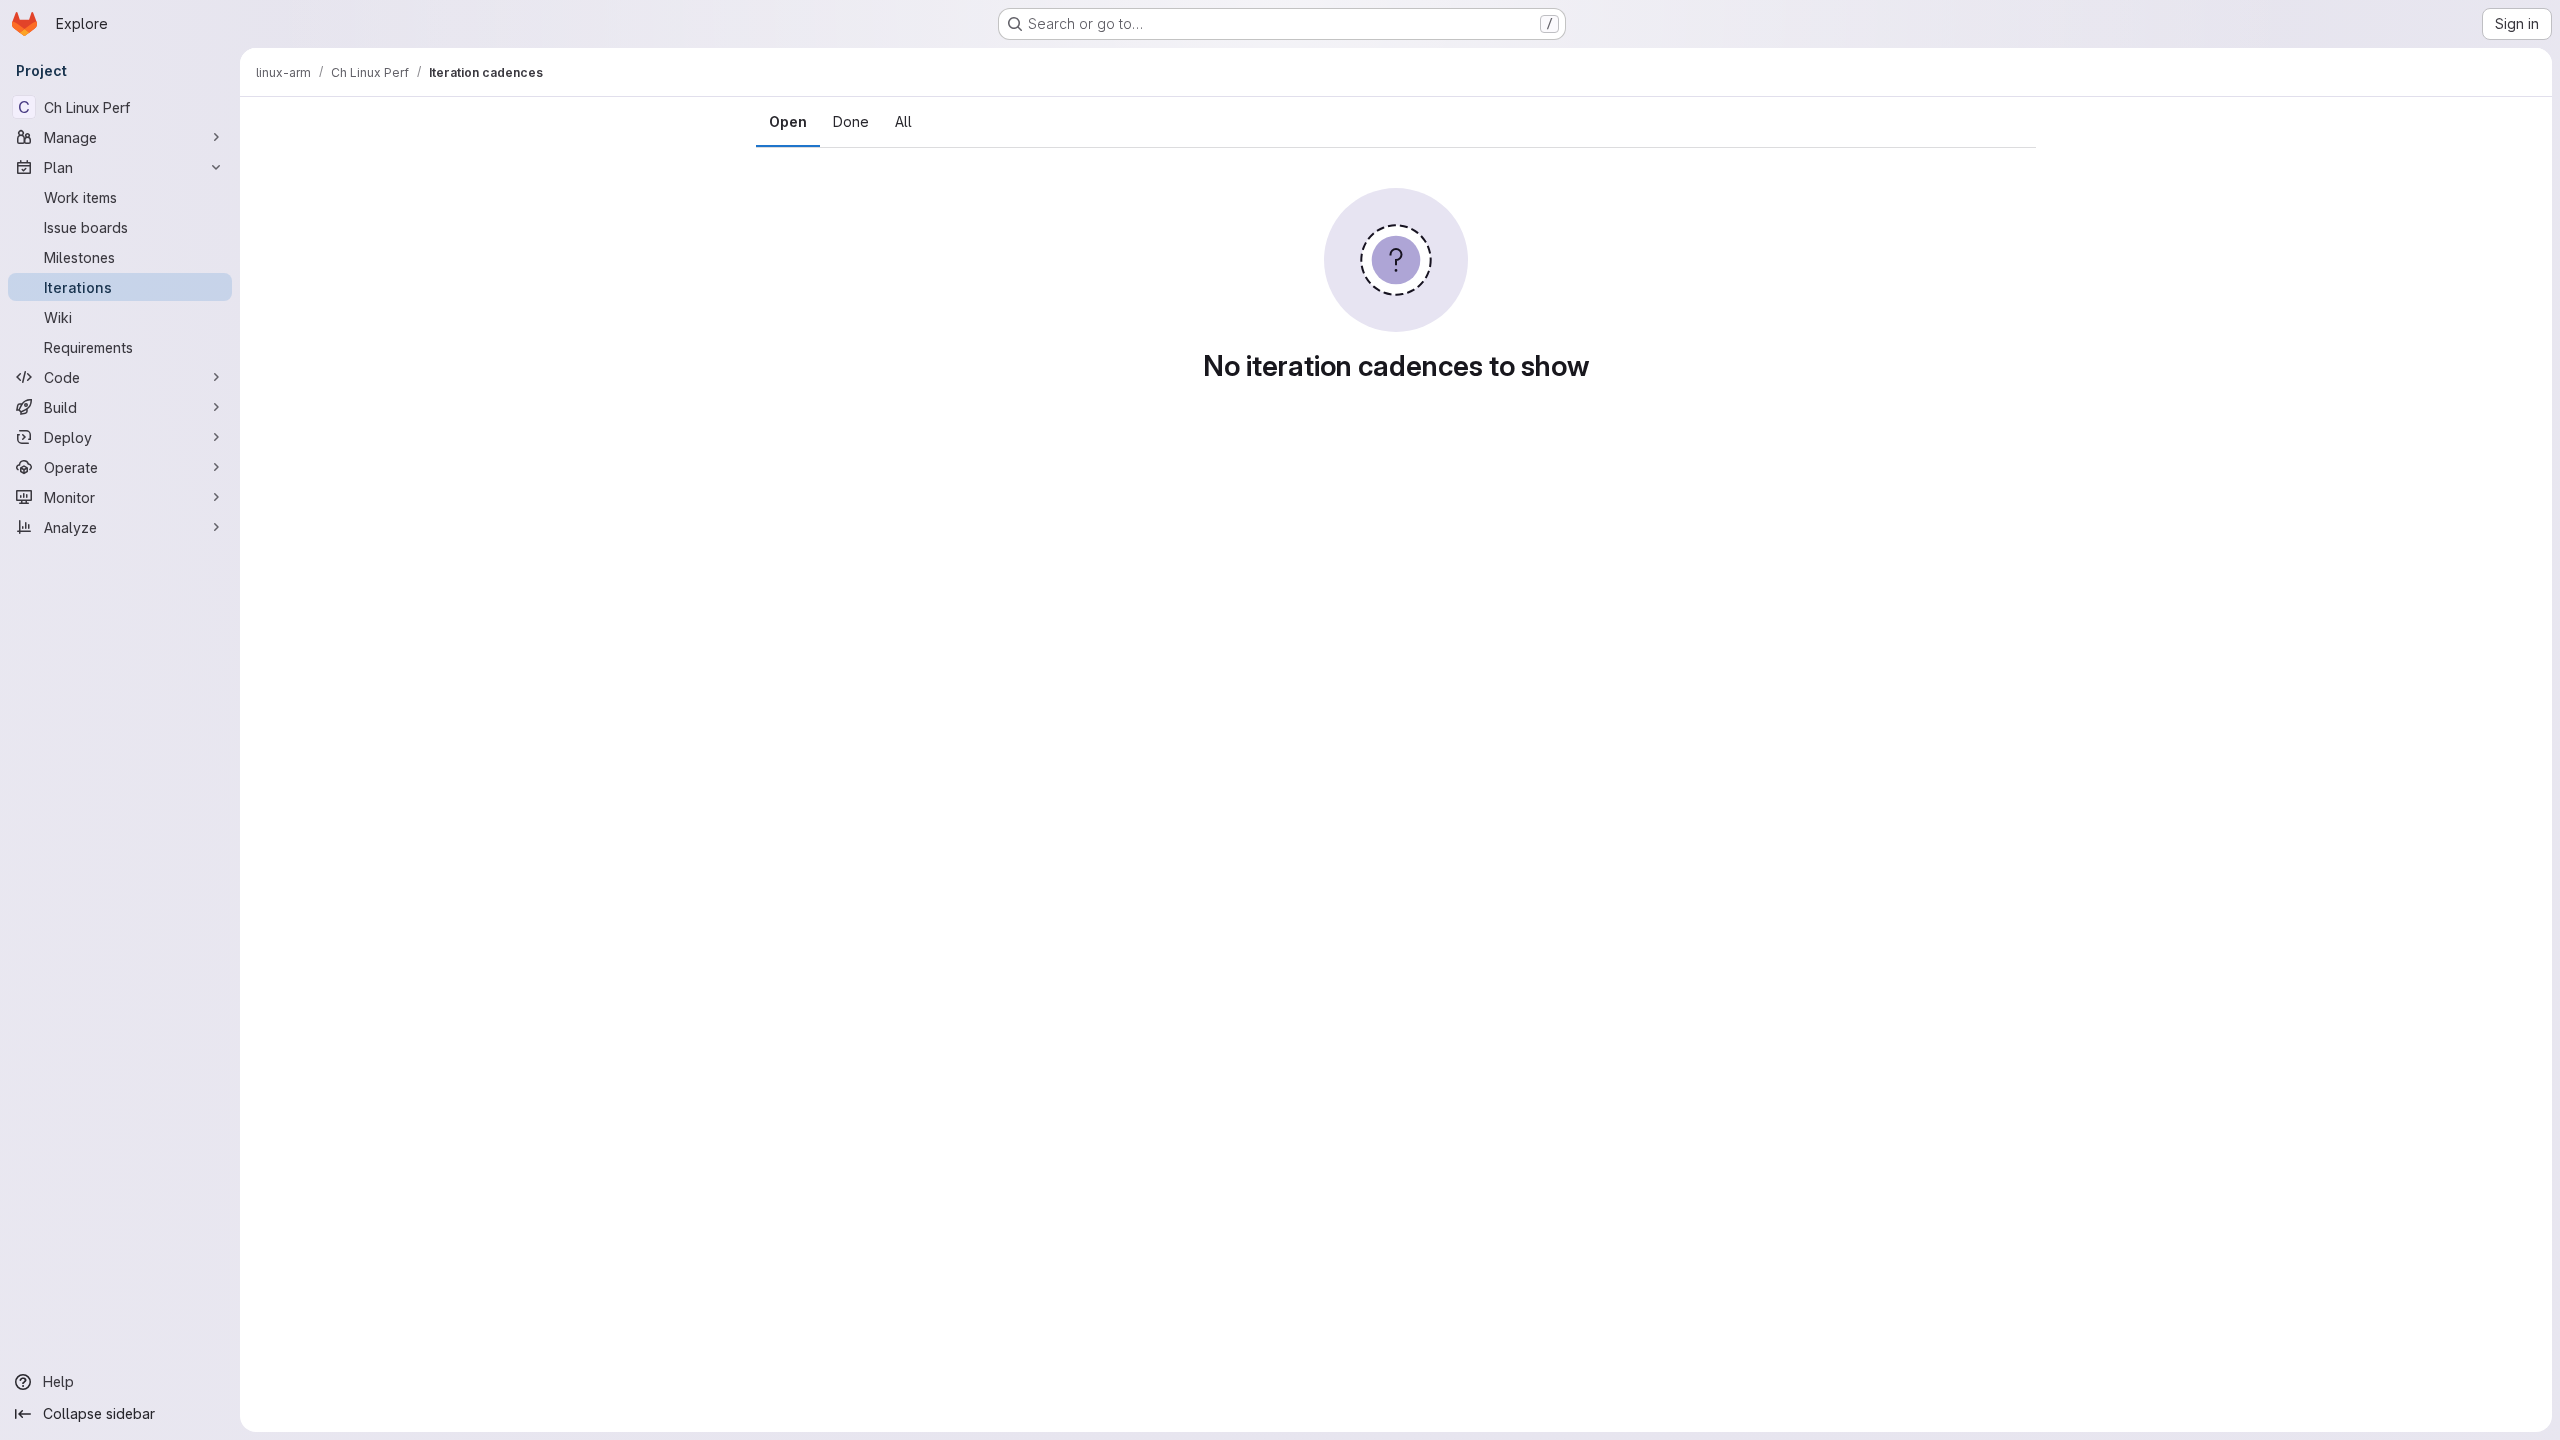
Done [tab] (851, 121)
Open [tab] (788, 121)
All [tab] (903, 121)
